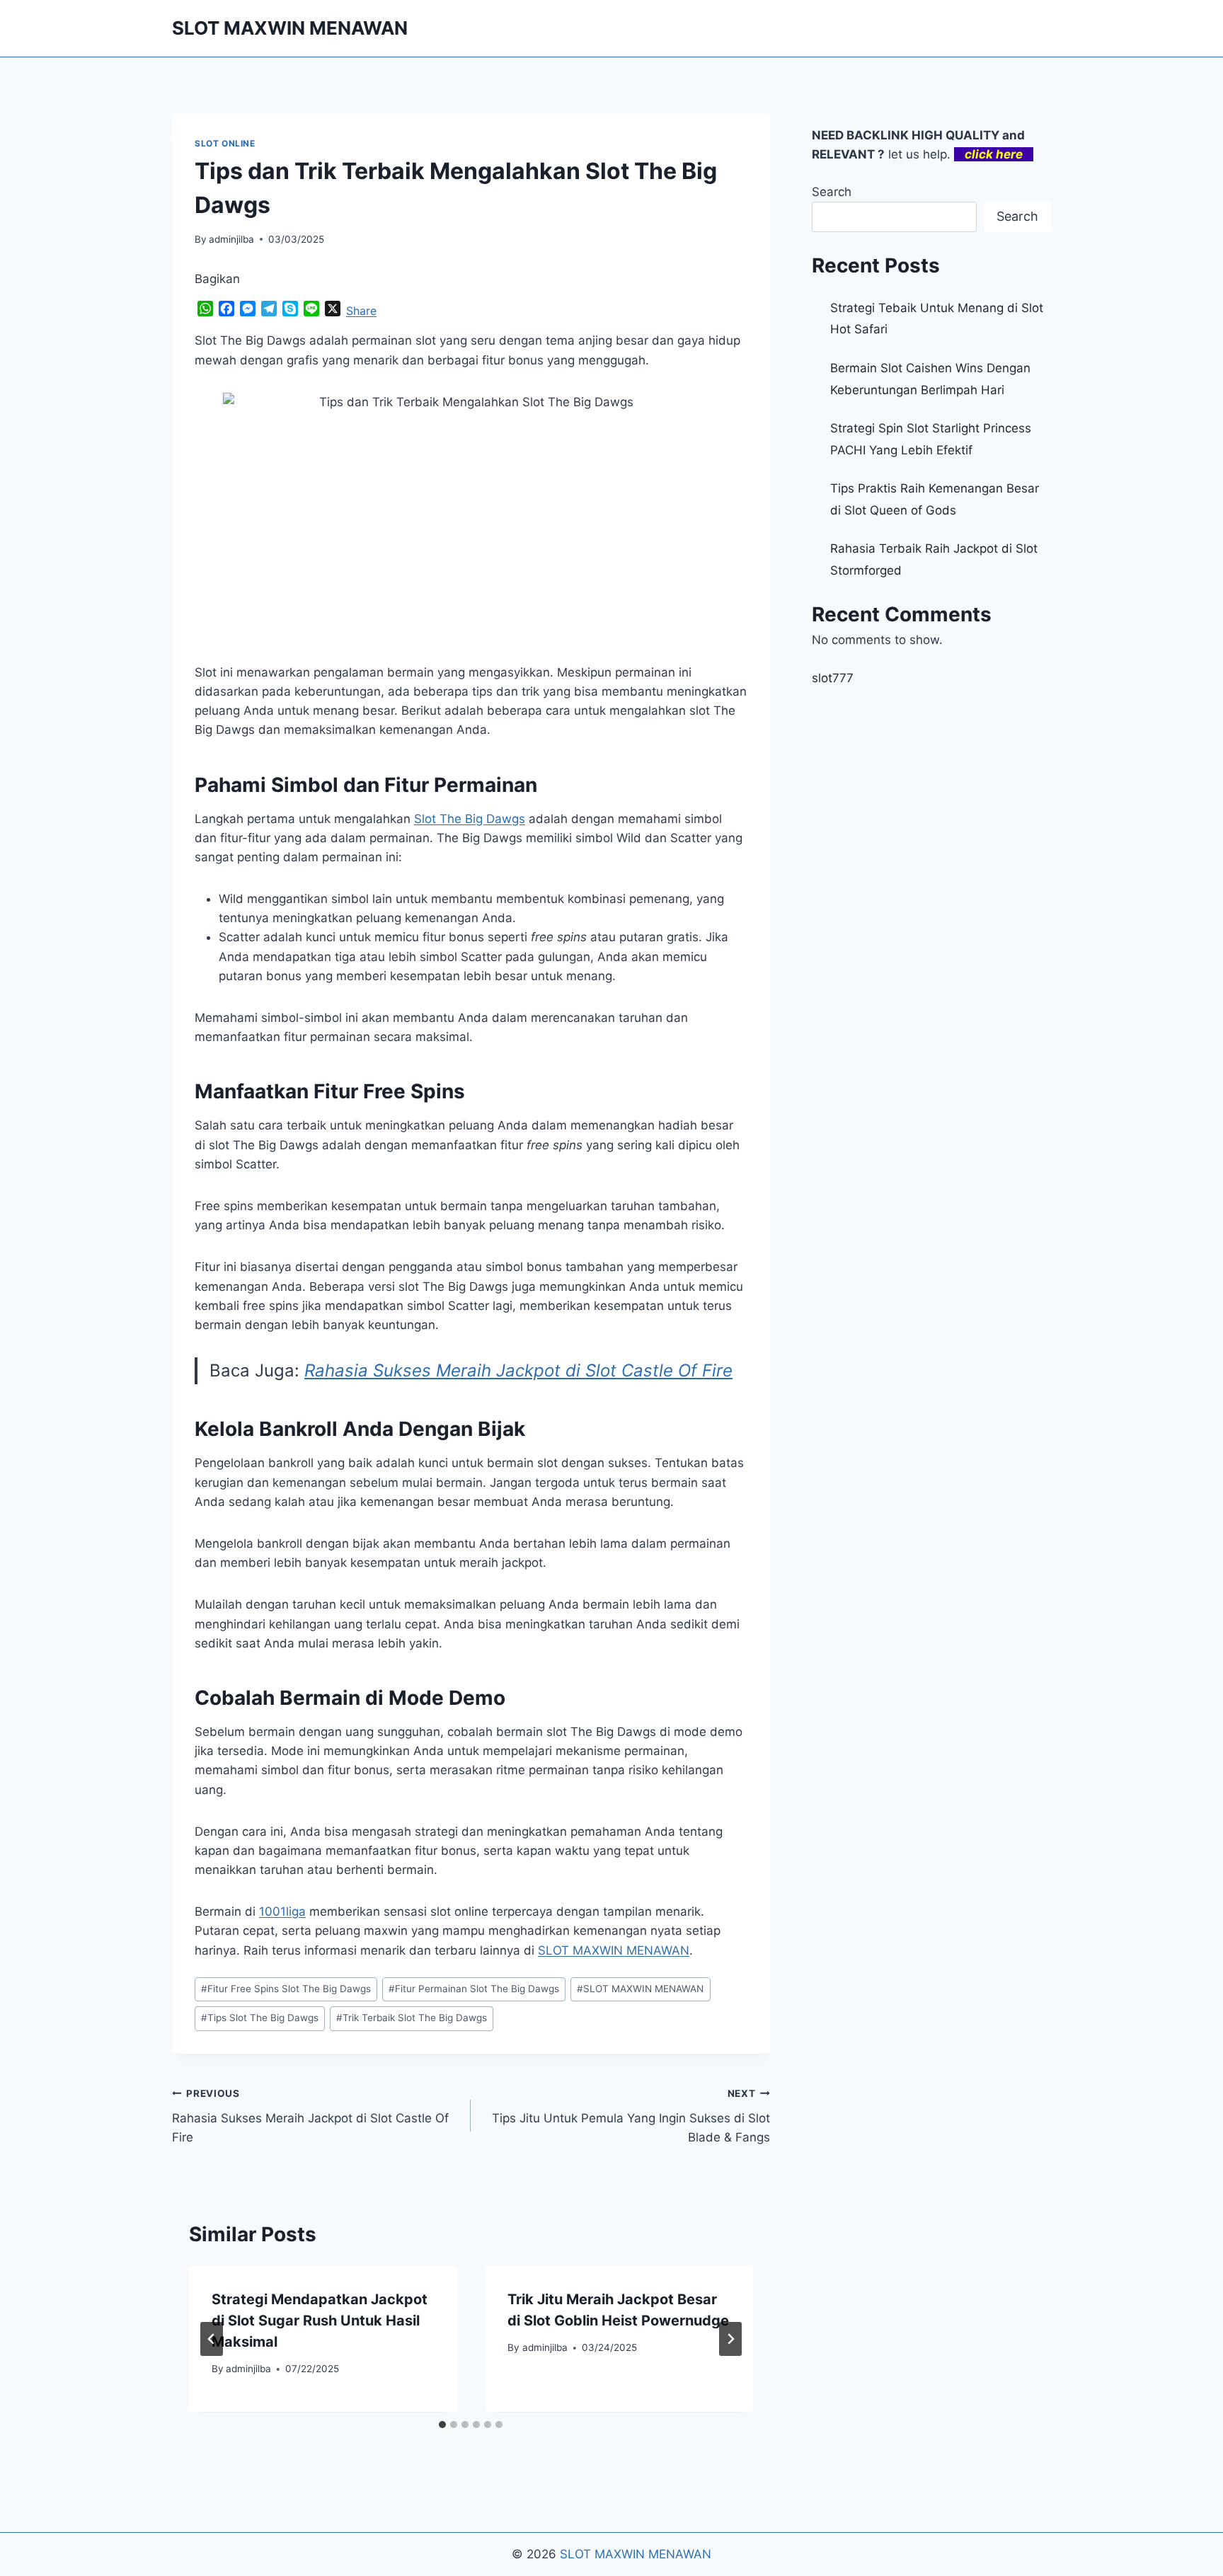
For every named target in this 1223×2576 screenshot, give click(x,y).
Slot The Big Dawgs (470, 819)
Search (832, 192)
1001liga (282, 1911)
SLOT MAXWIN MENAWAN (640, 1989)
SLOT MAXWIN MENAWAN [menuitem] (614, 1950)
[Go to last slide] (212, 2339)
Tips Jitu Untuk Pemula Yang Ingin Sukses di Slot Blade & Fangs (631, 2116)
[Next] (730, 2339)
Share (361, 311)
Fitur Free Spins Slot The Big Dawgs (286, 1989)
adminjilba (231, 239)
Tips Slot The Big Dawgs (260, 2018)
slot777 (833, 678)
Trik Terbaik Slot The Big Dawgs (412, 2018)
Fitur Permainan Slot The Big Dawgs (474, 1989)
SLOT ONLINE (225, 143)
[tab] (442, 2425)
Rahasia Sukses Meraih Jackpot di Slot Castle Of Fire (518, 1370)
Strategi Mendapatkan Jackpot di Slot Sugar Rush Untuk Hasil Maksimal (320, 2321)
